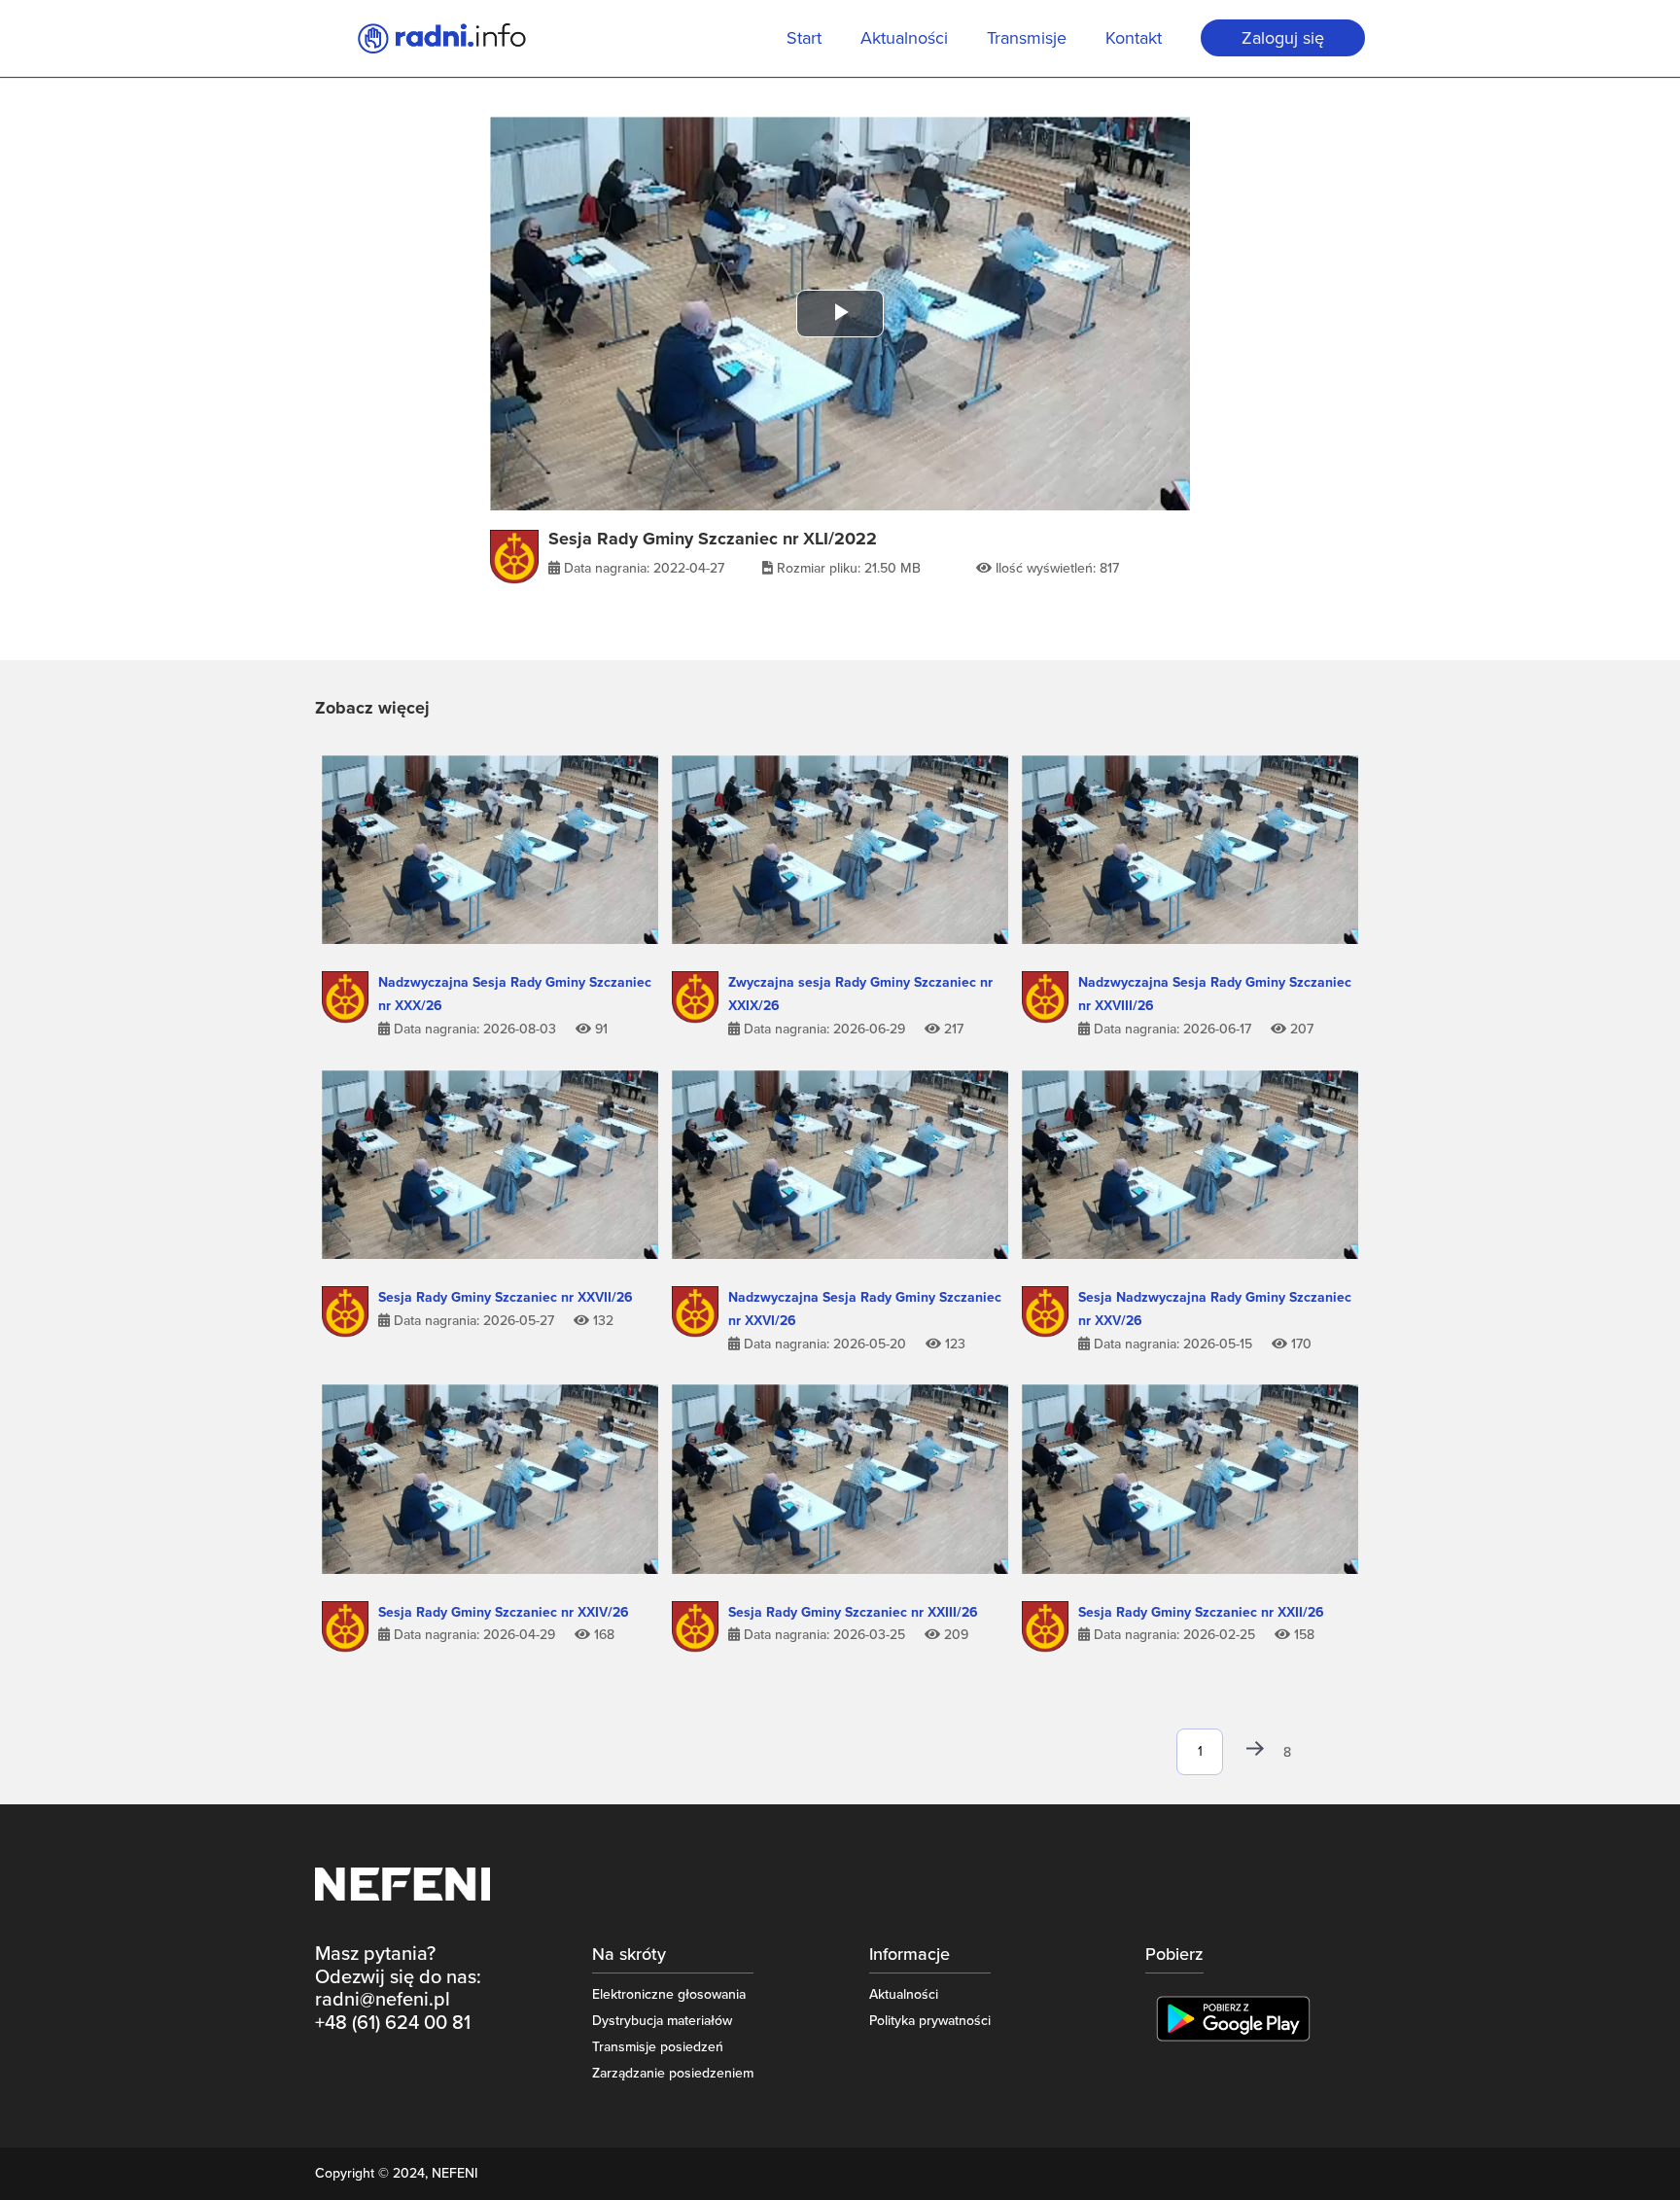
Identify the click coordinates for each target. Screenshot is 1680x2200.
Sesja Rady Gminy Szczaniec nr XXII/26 (1201, 1612)
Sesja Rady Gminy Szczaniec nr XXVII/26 (506, 1297)
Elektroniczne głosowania (669, 1994)
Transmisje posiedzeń (658, 2047)
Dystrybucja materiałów (662, 2021)
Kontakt (1134, 40)
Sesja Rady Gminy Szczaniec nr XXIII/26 (853, 1612)
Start (804, 40)
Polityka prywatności (930, 2021)
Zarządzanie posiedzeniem (673, 2073)
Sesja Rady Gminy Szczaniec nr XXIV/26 (504, 1612)
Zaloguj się (1283, 38)
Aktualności (904, 40)
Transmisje (1027, 40)
